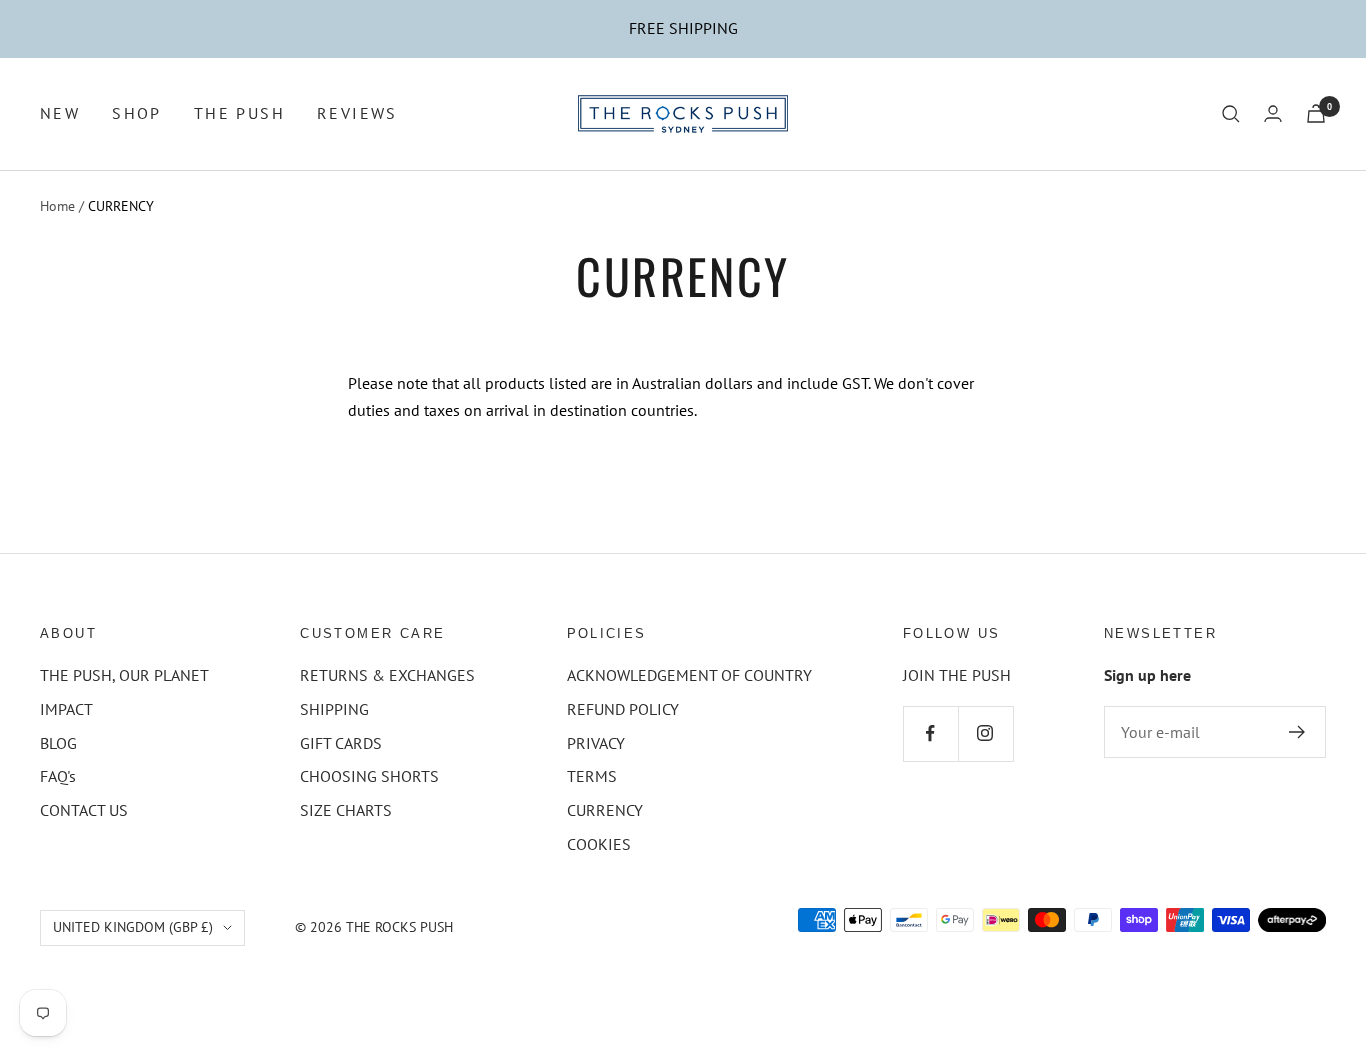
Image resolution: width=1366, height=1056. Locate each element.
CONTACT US (84, 810)
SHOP (137, 113)
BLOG (58, 743)
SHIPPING (334, 709)
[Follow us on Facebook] (930, 733)
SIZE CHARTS (346, 810)
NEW (60, 113)
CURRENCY (605, 810)
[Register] (1297, 732)
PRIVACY (596, 743)
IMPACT (66, 709)
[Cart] (1316, 113)
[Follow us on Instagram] (985, 733)
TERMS (592, 776)
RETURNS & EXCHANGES (387, 675)
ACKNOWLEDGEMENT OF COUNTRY (689, 675)
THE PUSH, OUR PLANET (124, 675)
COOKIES (599, 844)
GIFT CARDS (341, 743)
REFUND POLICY (623, 709)
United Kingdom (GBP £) (133, 927)
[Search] (1231, 114)
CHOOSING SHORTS (369, 776)
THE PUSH (239, 113)
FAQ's (58, 776)
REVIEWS (357, 113)
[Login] (1273, 113)
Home (57, 206)
